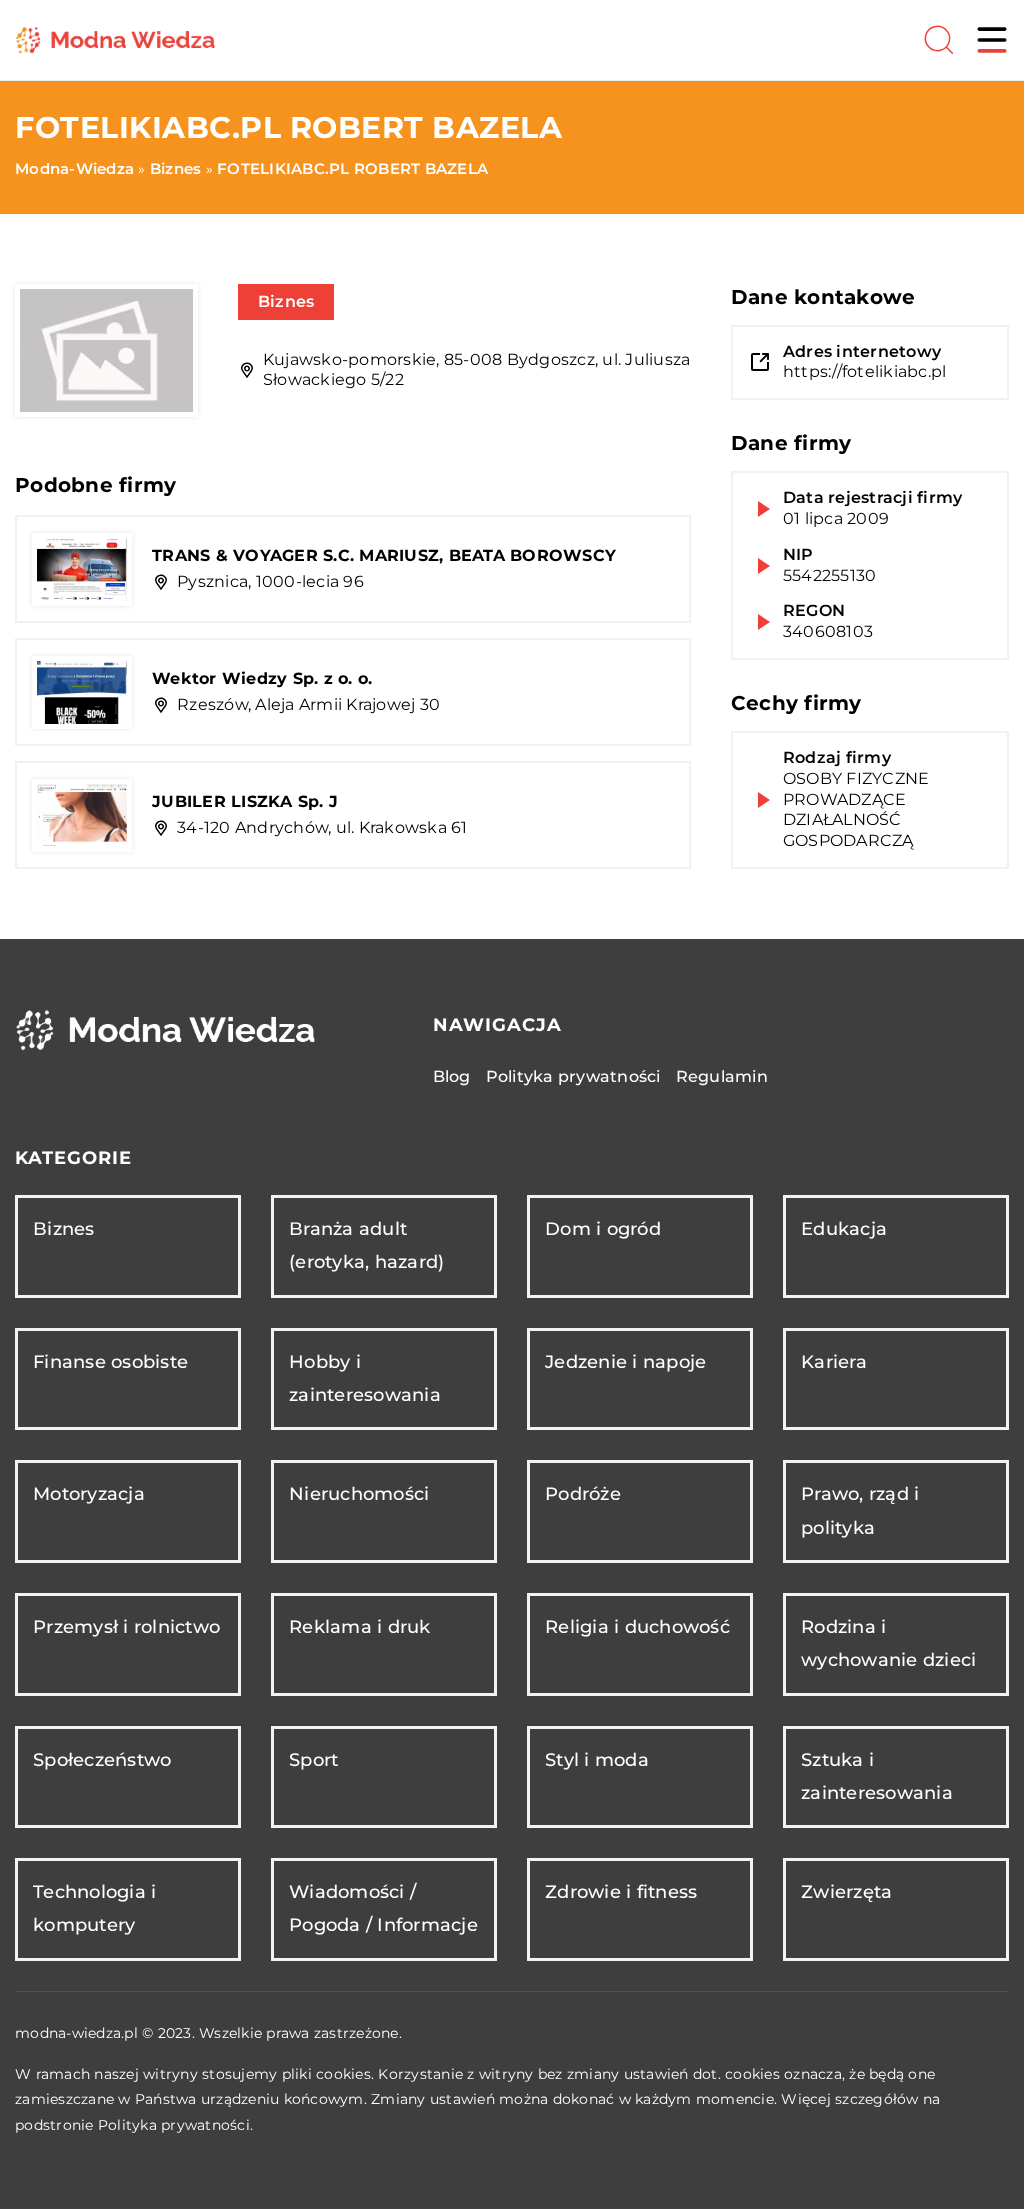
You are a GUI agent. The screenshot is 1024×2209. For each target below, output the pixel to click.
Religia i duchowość (637, 1627)
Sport (313, 1760)
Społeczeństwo (102, 1760)
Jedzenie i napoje (625, 1362)
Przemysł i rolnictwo (126, 1627)
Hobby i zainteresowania (365, 1378)
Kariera (834, 1362)
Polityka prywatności (573, 1076)
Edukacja (844, 1229)
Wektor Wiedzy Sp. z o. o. (262, 678)
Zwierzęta (846, 1892)
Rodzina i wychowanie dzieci (888, 1643)
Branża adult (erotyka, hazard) (366, 1245)
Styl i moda (597, 1760)
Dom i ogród (603, 1229)
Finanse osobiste (110, 1362)
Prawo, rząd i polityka (860, 1510)
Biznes (286, 301)
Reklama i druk (360, 1627)
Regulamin (722, 1076)
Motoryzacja (89, 1494)
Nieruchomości (359, 1494)
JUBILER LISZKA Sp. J (245, 801)
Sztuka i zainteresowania (877, 1776)
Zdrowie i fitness (621, 1892)
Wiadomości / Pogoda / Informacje (383, 1908)
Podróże (583, 1494)
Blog (452, 1076)
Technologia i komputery (94, 1908)
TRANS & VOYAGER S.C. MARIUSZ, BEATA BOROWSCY (384, 555)
